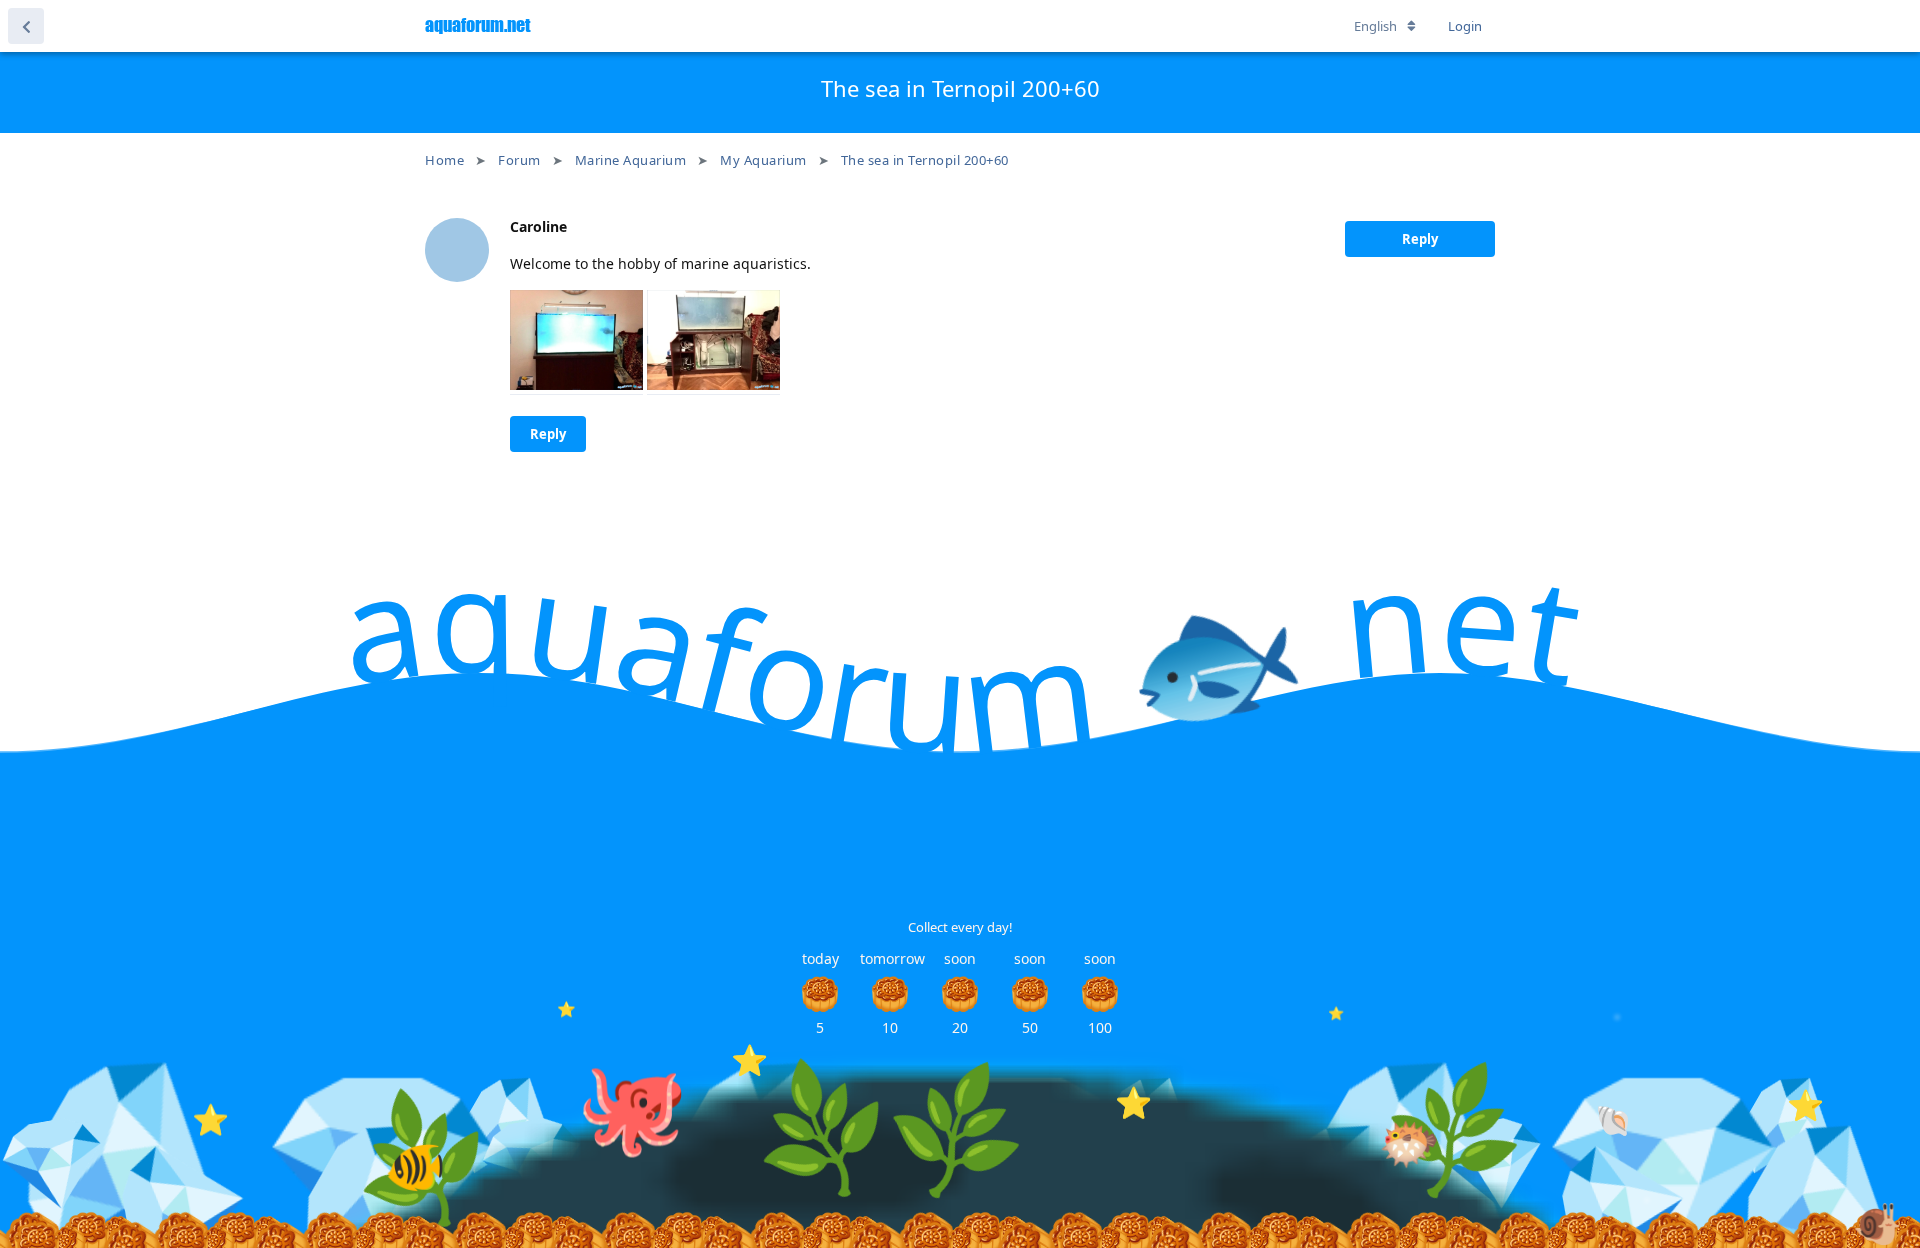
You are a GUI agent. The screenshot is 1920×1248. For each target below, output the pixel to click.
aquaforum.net (477, 25)
